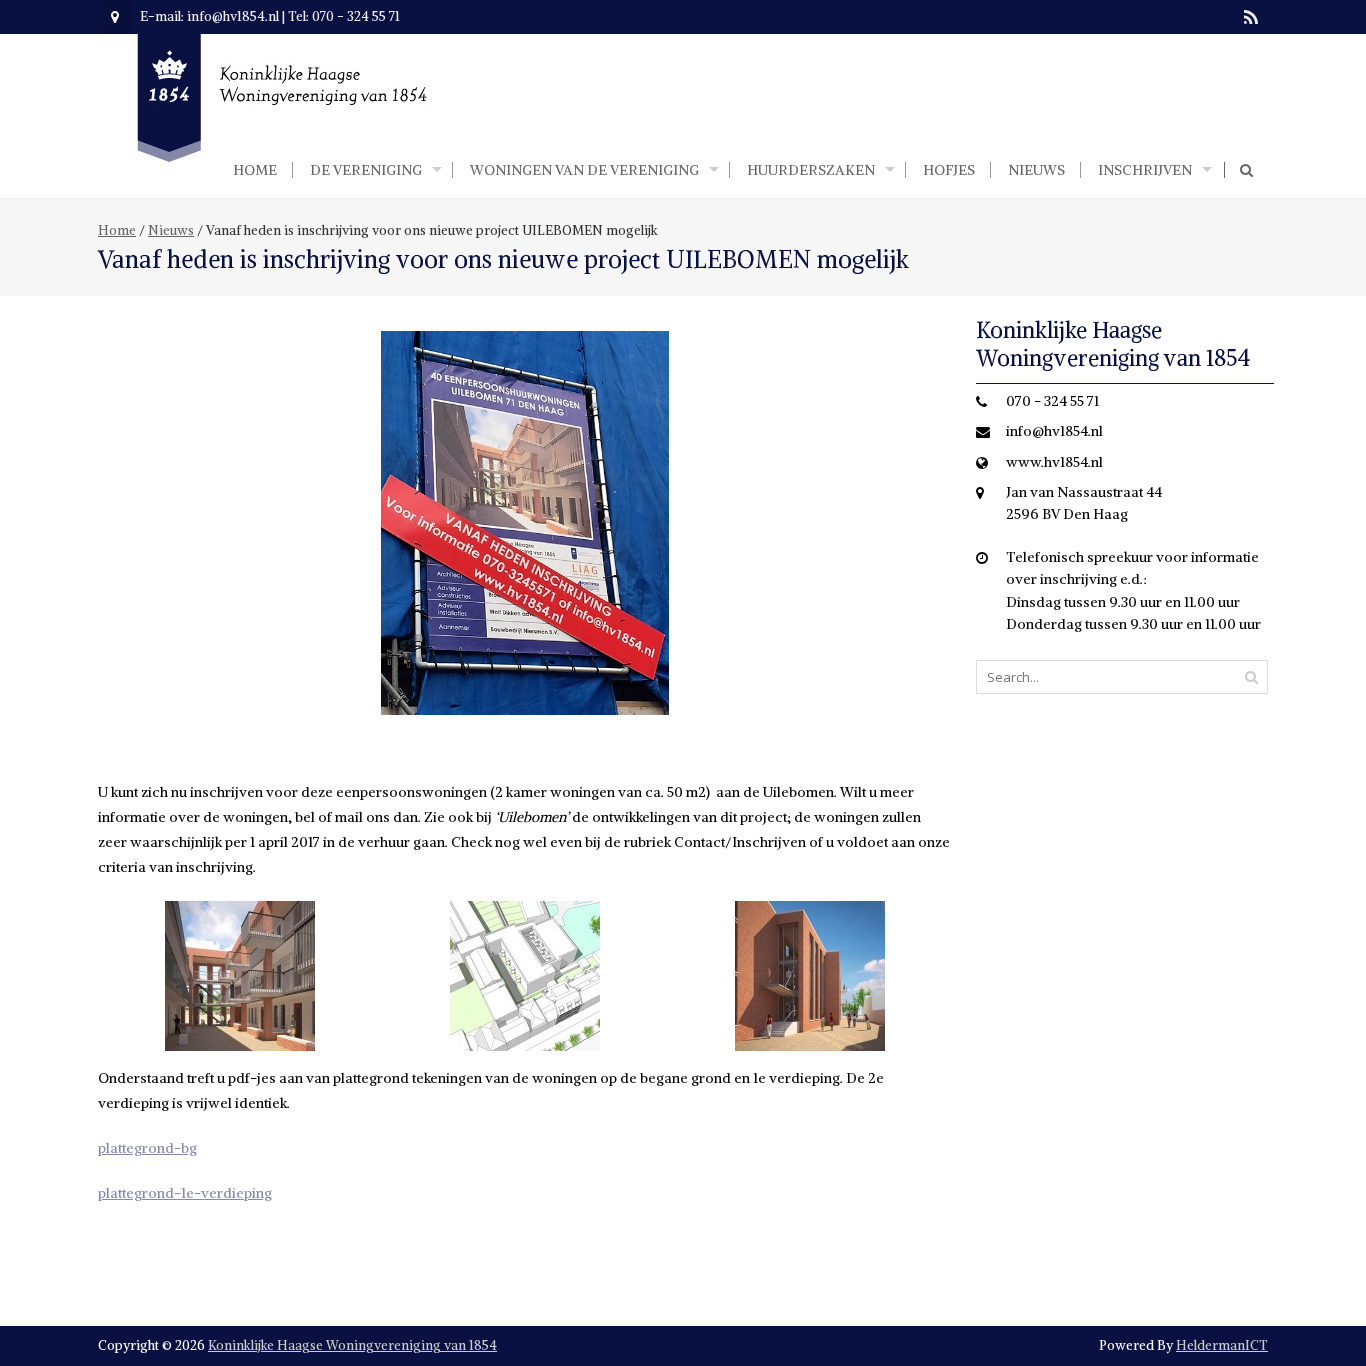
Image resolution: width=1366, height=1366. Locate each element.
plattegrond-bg (147, 1148)
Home (255, 170)
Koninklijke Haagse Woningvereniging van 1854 (352, 1345)
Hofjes (949, 170)
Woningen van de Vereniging (584, 170)
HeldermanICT (1222, 1345)
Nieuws (1036, 170)
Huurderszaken (811, 170)
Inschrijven (1145, 170)
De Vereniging (366, 170)
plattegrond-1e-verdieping (185, 1193)
